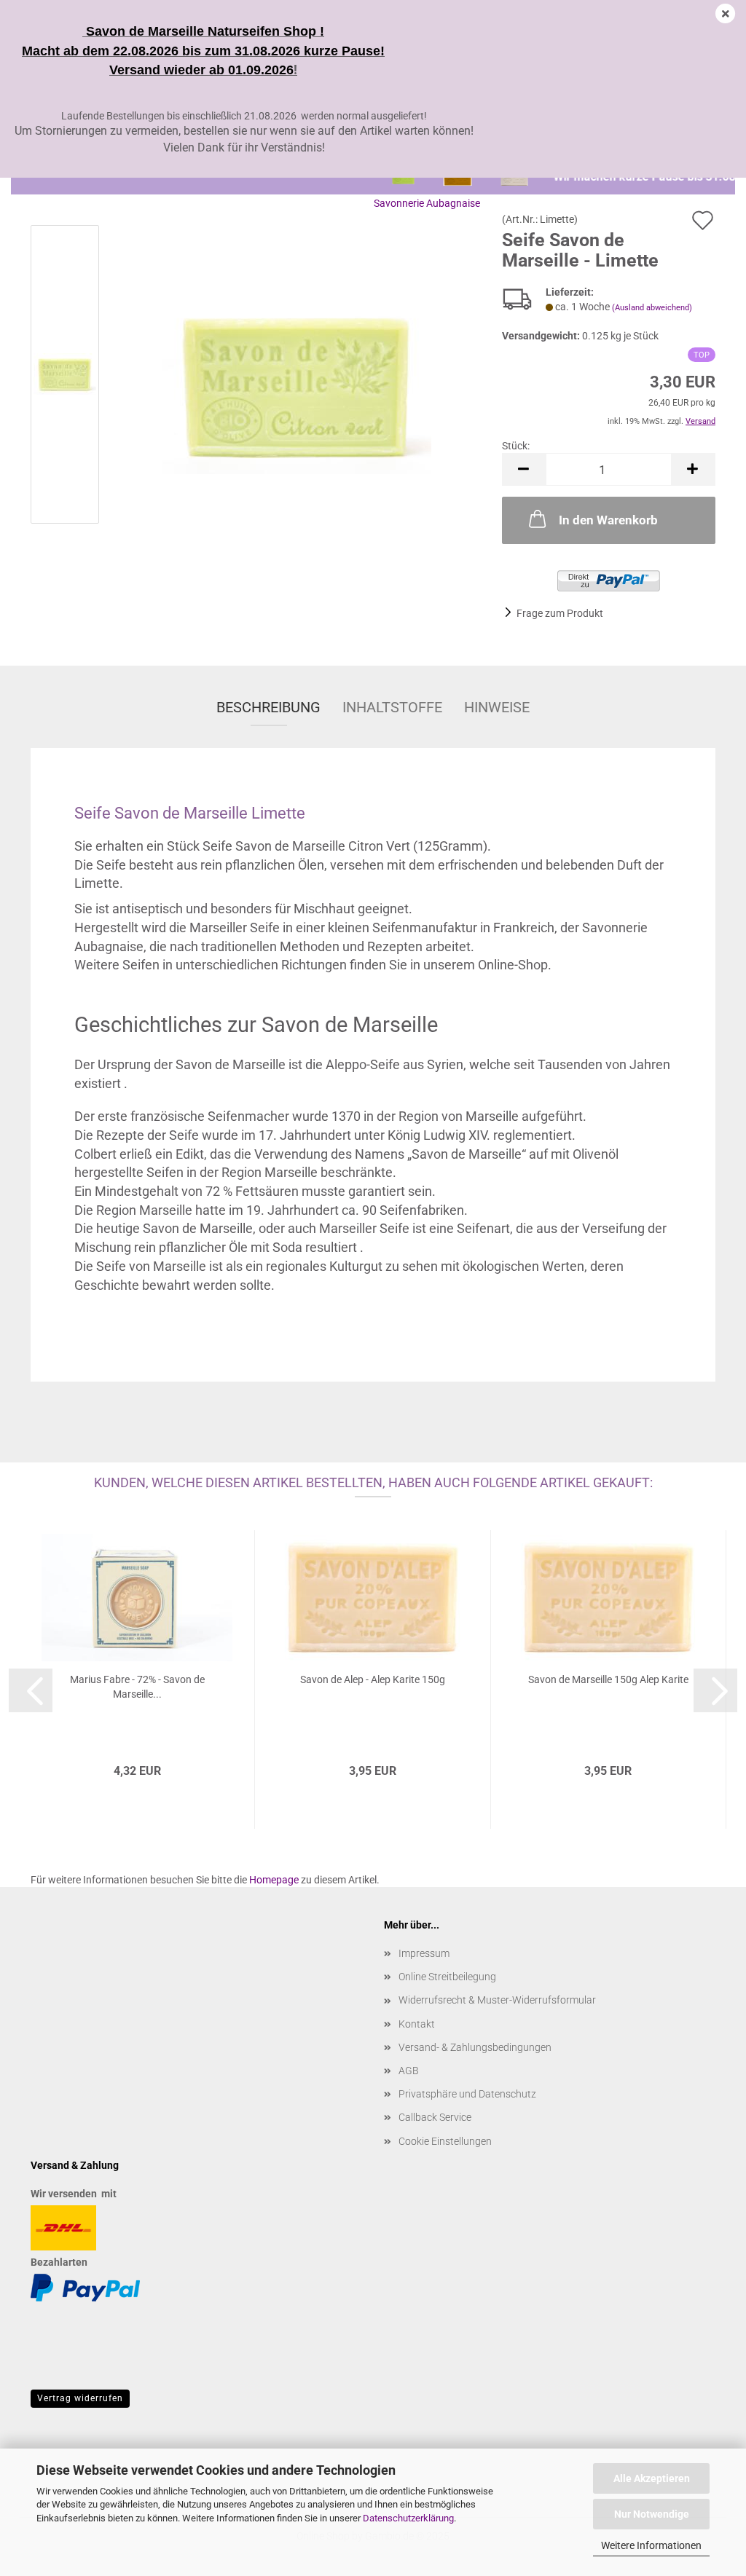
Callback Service (435, 2117)
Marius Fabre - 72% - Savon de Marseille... (137, 1687)
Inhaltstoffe (392, 707)
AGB (409, 2071)
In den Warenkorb (608, 520)
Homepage (274, 1880)
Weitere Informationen (651, 2545)
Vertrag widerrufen (80, 2398)
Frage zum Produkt (560, 613)
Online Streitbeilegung (447, 1977)
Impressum (424, 1953)
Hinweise (497, 707)
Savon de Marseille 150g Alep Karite (608, 1679)
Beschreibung (268, 707)
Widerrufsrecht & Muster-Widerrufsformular (497, 2000)
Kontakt (417, 2024)
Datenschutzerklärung (408, 2518)
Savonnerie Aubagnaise (427, 203)
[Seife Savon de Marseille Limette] (297, 377)
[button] (524, 469)
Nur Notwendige (652, 2514)
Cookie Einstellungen (445, 2141)
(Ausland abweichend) (652, 308)
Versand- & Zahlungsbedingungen (475, 2047)
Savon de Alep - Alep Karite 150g (373, 1679)
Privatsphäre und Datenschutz (467, 2094)
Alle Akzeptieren (652, 2478)
